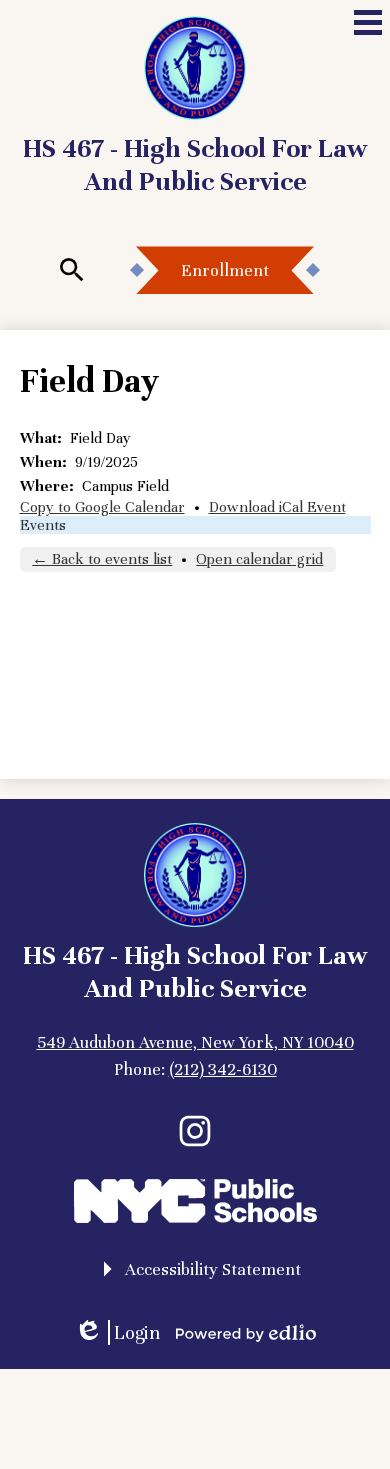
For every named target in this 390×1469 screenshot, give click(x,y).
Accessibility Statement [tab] (213, 1269)
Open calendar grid (259, 559)
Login (117, 1333)
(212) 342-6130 (223, 1069)
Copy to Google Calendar (102, 507)
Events (43, 525)
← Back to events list (102, 559)
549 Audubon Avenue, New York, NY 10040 (195, 1042)
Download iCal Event (277, 507)
